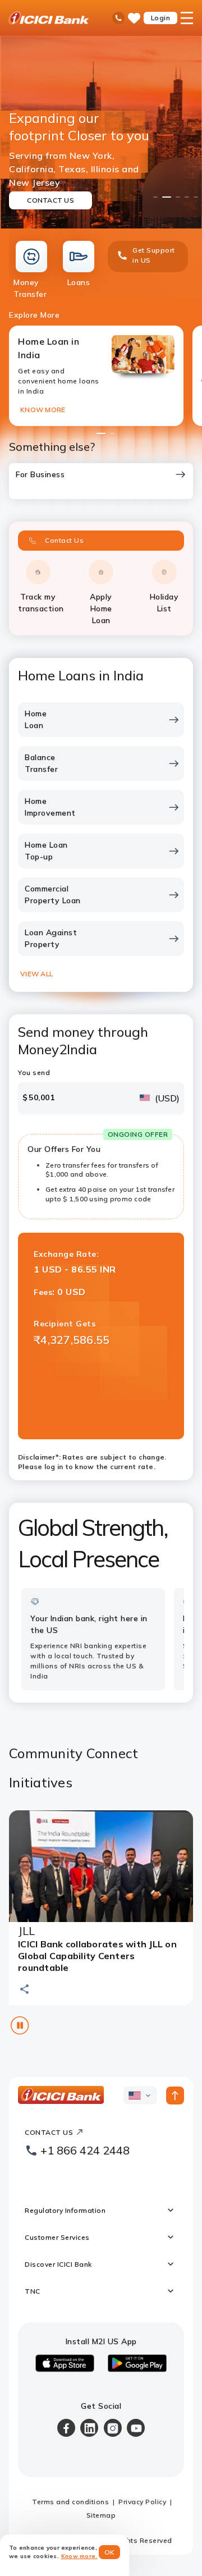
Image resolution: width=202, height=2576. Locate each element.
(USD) (167, 1098)
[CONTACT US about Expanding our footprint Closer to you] (101, 132)
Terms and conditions (70, 2502)
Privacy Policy (142, 2502)
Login (161, 18)
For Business (40, 474)
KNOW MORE (43, 409)
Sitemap (101, 2515)
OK (110, 2552)
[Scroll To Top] (175, 2095)
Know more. (79, 2556)
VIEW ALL (36, 974)
